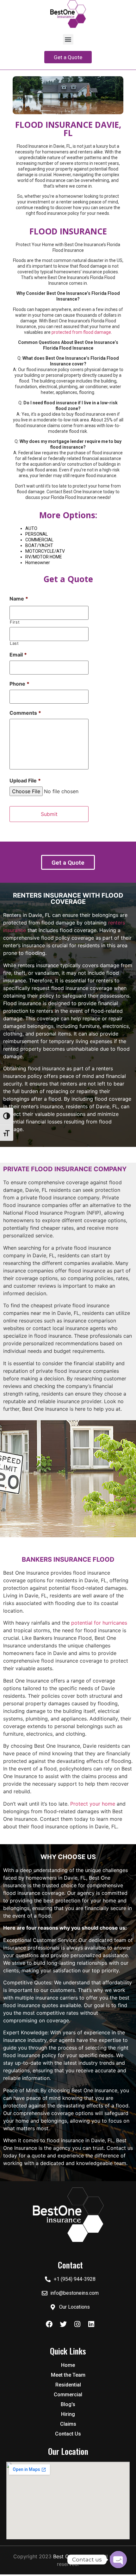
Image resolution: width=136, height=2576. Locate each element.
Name (19, 599)
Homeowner (38, 563)
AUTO (31, 528)
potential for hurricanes (99, 1623)
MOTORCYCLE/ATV (45, 551)
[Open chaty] (118, 2560)
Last (14, 643)
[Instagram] (77, 2324)
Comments (25, 713)
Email (18, 655)
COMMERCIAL (39, 540)
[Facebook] (49, 2324)
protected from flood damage (81, 332)
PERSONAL (37, 534)
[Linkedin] (91, 2324)
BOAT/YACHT (39, 545)
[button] (68, 39)
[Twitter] (63, 2324)
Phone (19, 684)
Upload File (25, 781)
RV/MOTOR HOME (44, 557)
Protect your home (93, 1804)
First (15, 622)
